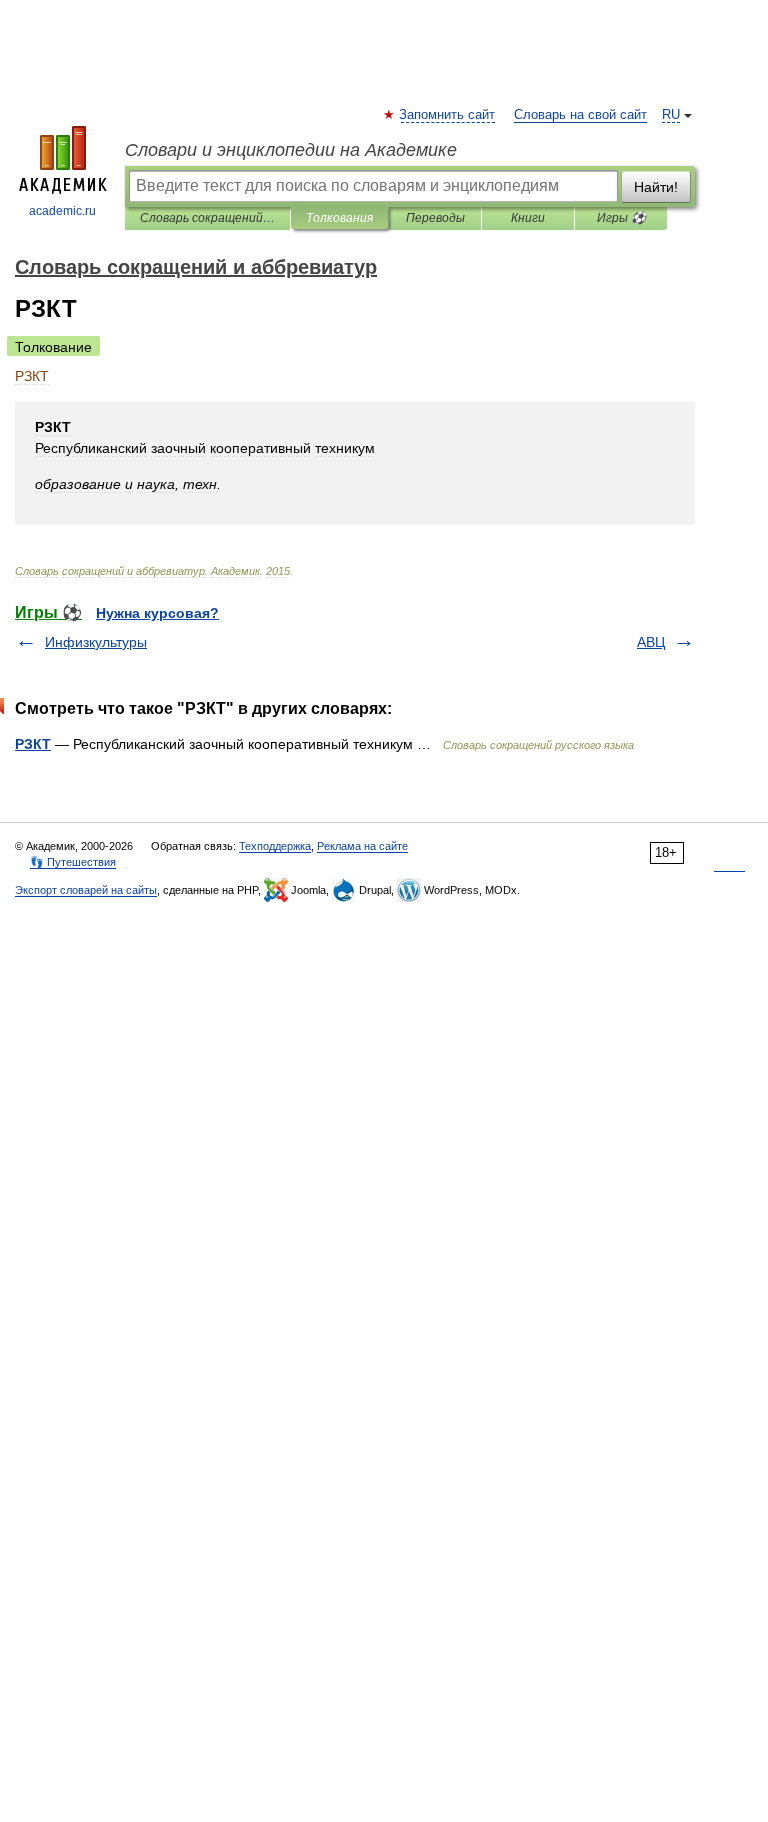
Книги (528, 218)
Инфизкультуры (96, 642)
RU (671, 115)
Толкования (339, 218)
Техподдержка (275, 846)
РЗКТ (33, 744)
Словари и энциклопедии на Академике (291, 150)
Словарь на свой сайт (580, 115)
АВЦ (651, 642)
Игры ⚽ (621, 218)
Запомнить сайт (448, 115)
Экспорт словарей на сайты (86, 890)
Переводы (435, 218)
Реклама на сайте (362, 846)
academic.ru (62, 211)
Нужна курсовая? (157, 613)
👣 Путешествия (73, 862)
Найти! (656, 187)
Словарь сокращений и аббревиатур (207, 218)
